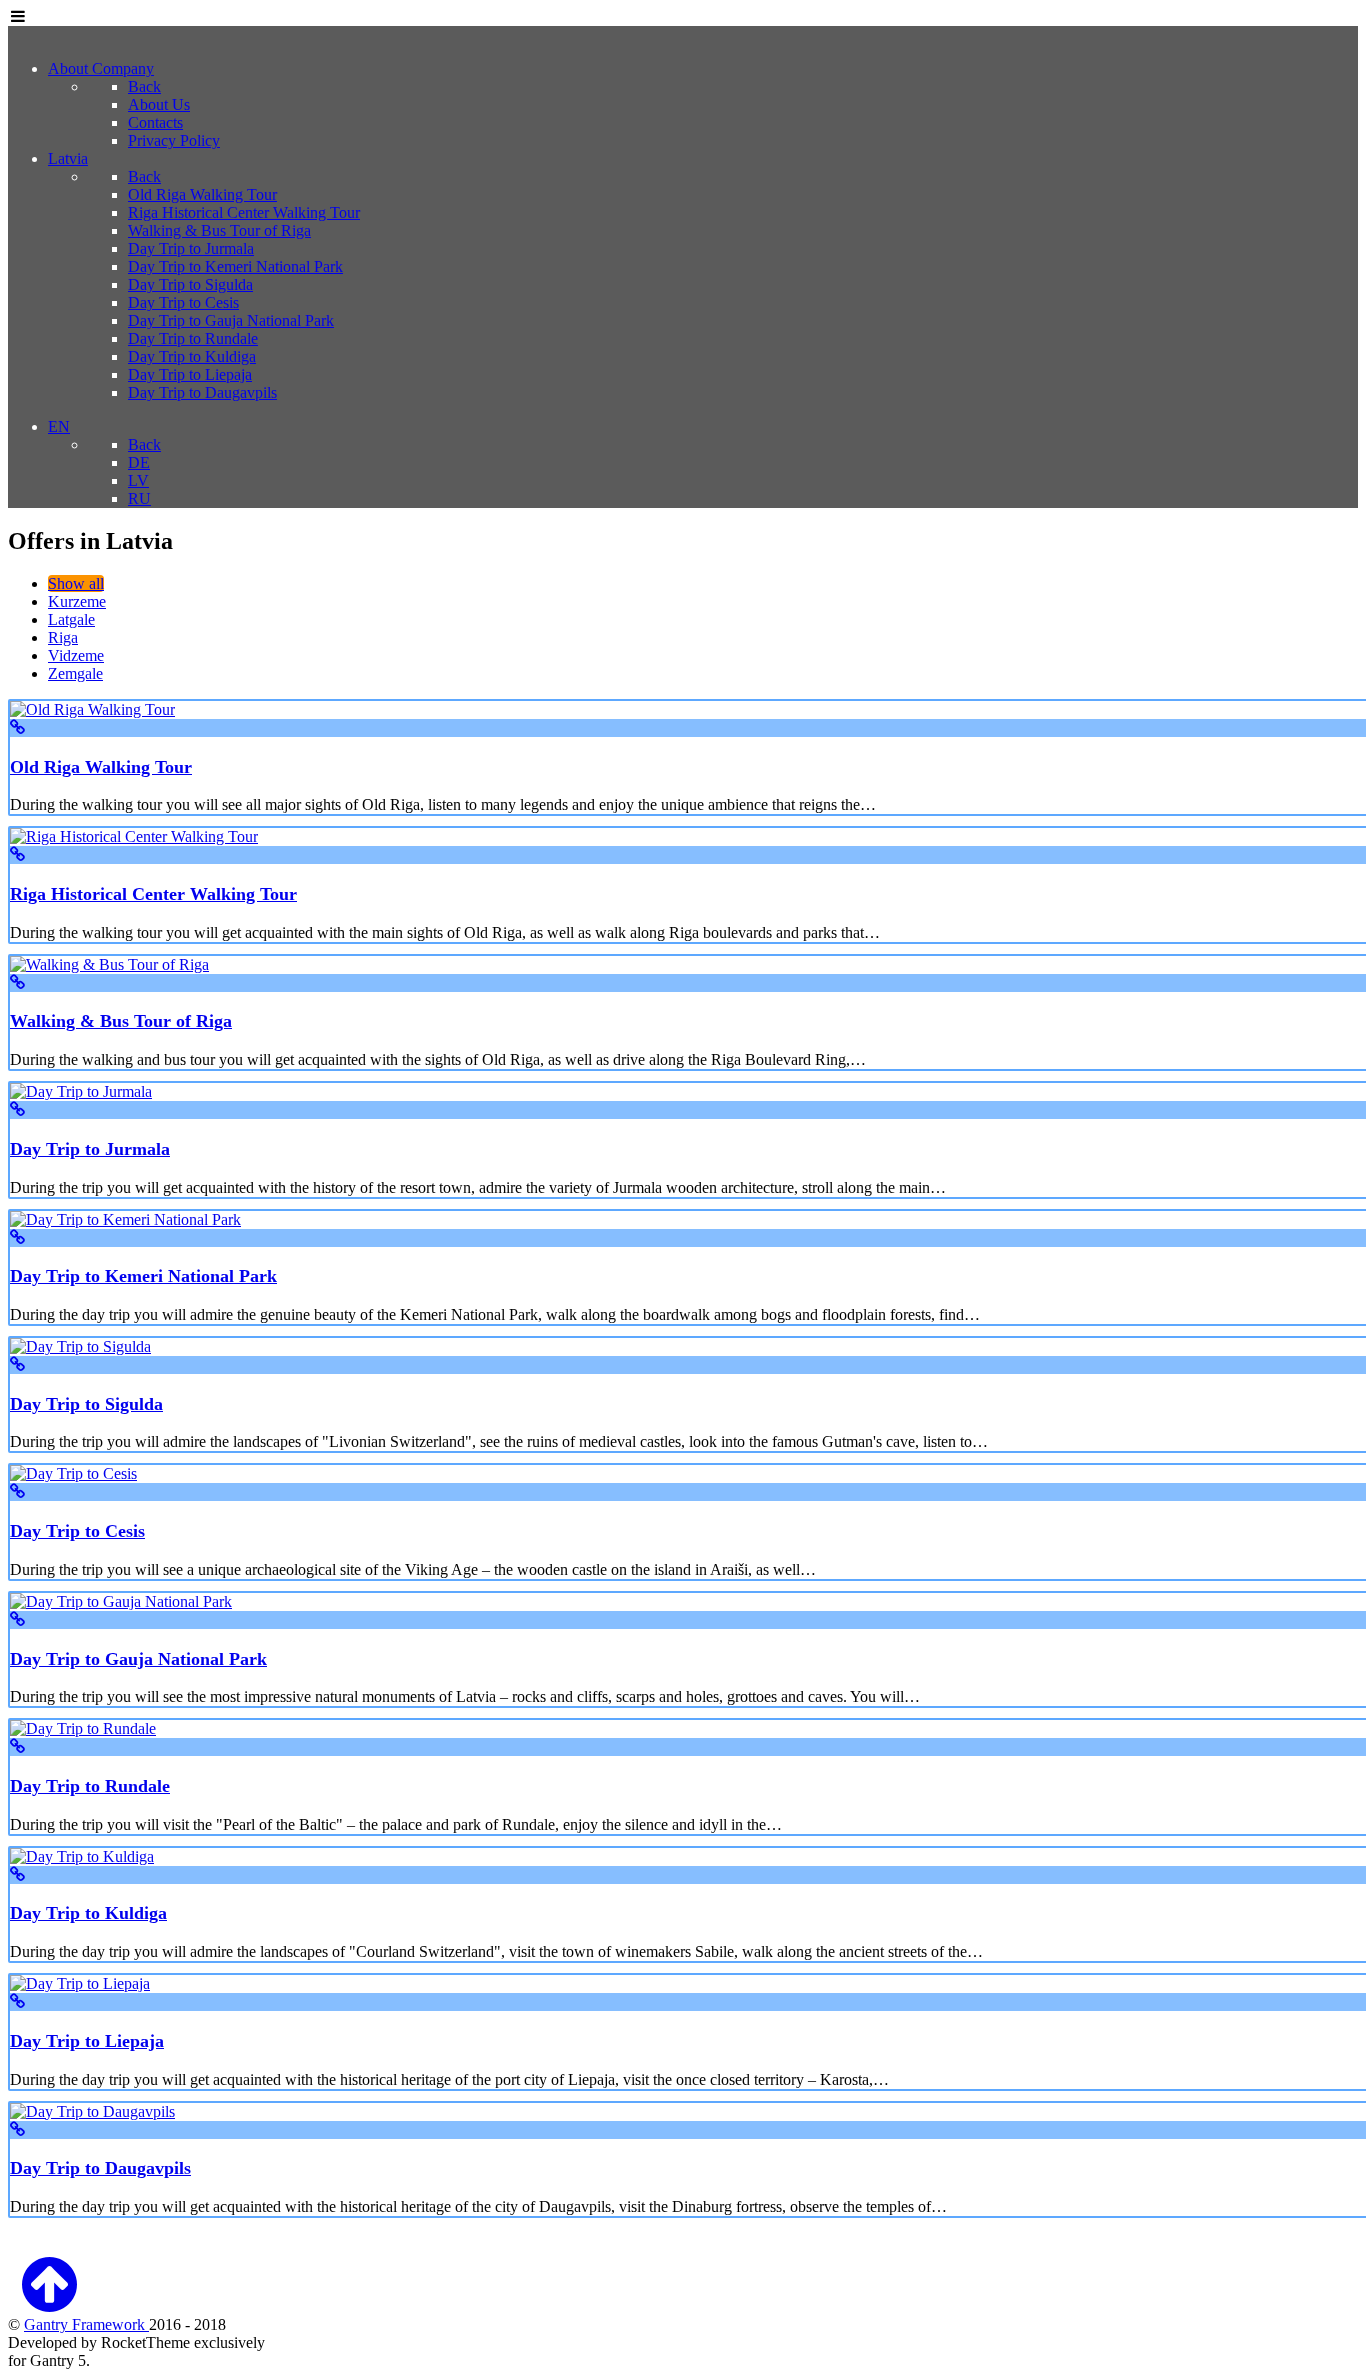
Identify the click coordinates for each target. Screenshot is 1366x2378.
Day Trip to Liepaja (87, 2041)
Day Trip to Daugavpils (100, 2168)
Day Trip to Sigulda (86, 1404)
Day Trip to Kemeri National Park (143, 1276)
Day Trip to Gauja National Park (138, 1659)
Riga (63, 637)
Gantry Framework (86, 2324)
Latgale (71, 619)
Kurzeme (77, 601)
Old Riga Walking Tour (101, 767)
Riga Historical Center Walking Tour (153, 894)
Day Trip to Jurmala (90, 1149)
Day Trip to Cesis (77, 1531)
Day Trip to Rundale (90, 1786)
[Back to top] (49, 2301)
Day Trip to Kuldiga (88, 1913)
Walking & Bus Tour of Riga (121, 1021)
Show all (76, 583)
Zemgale (75, 673)
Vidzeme (76, 655)
